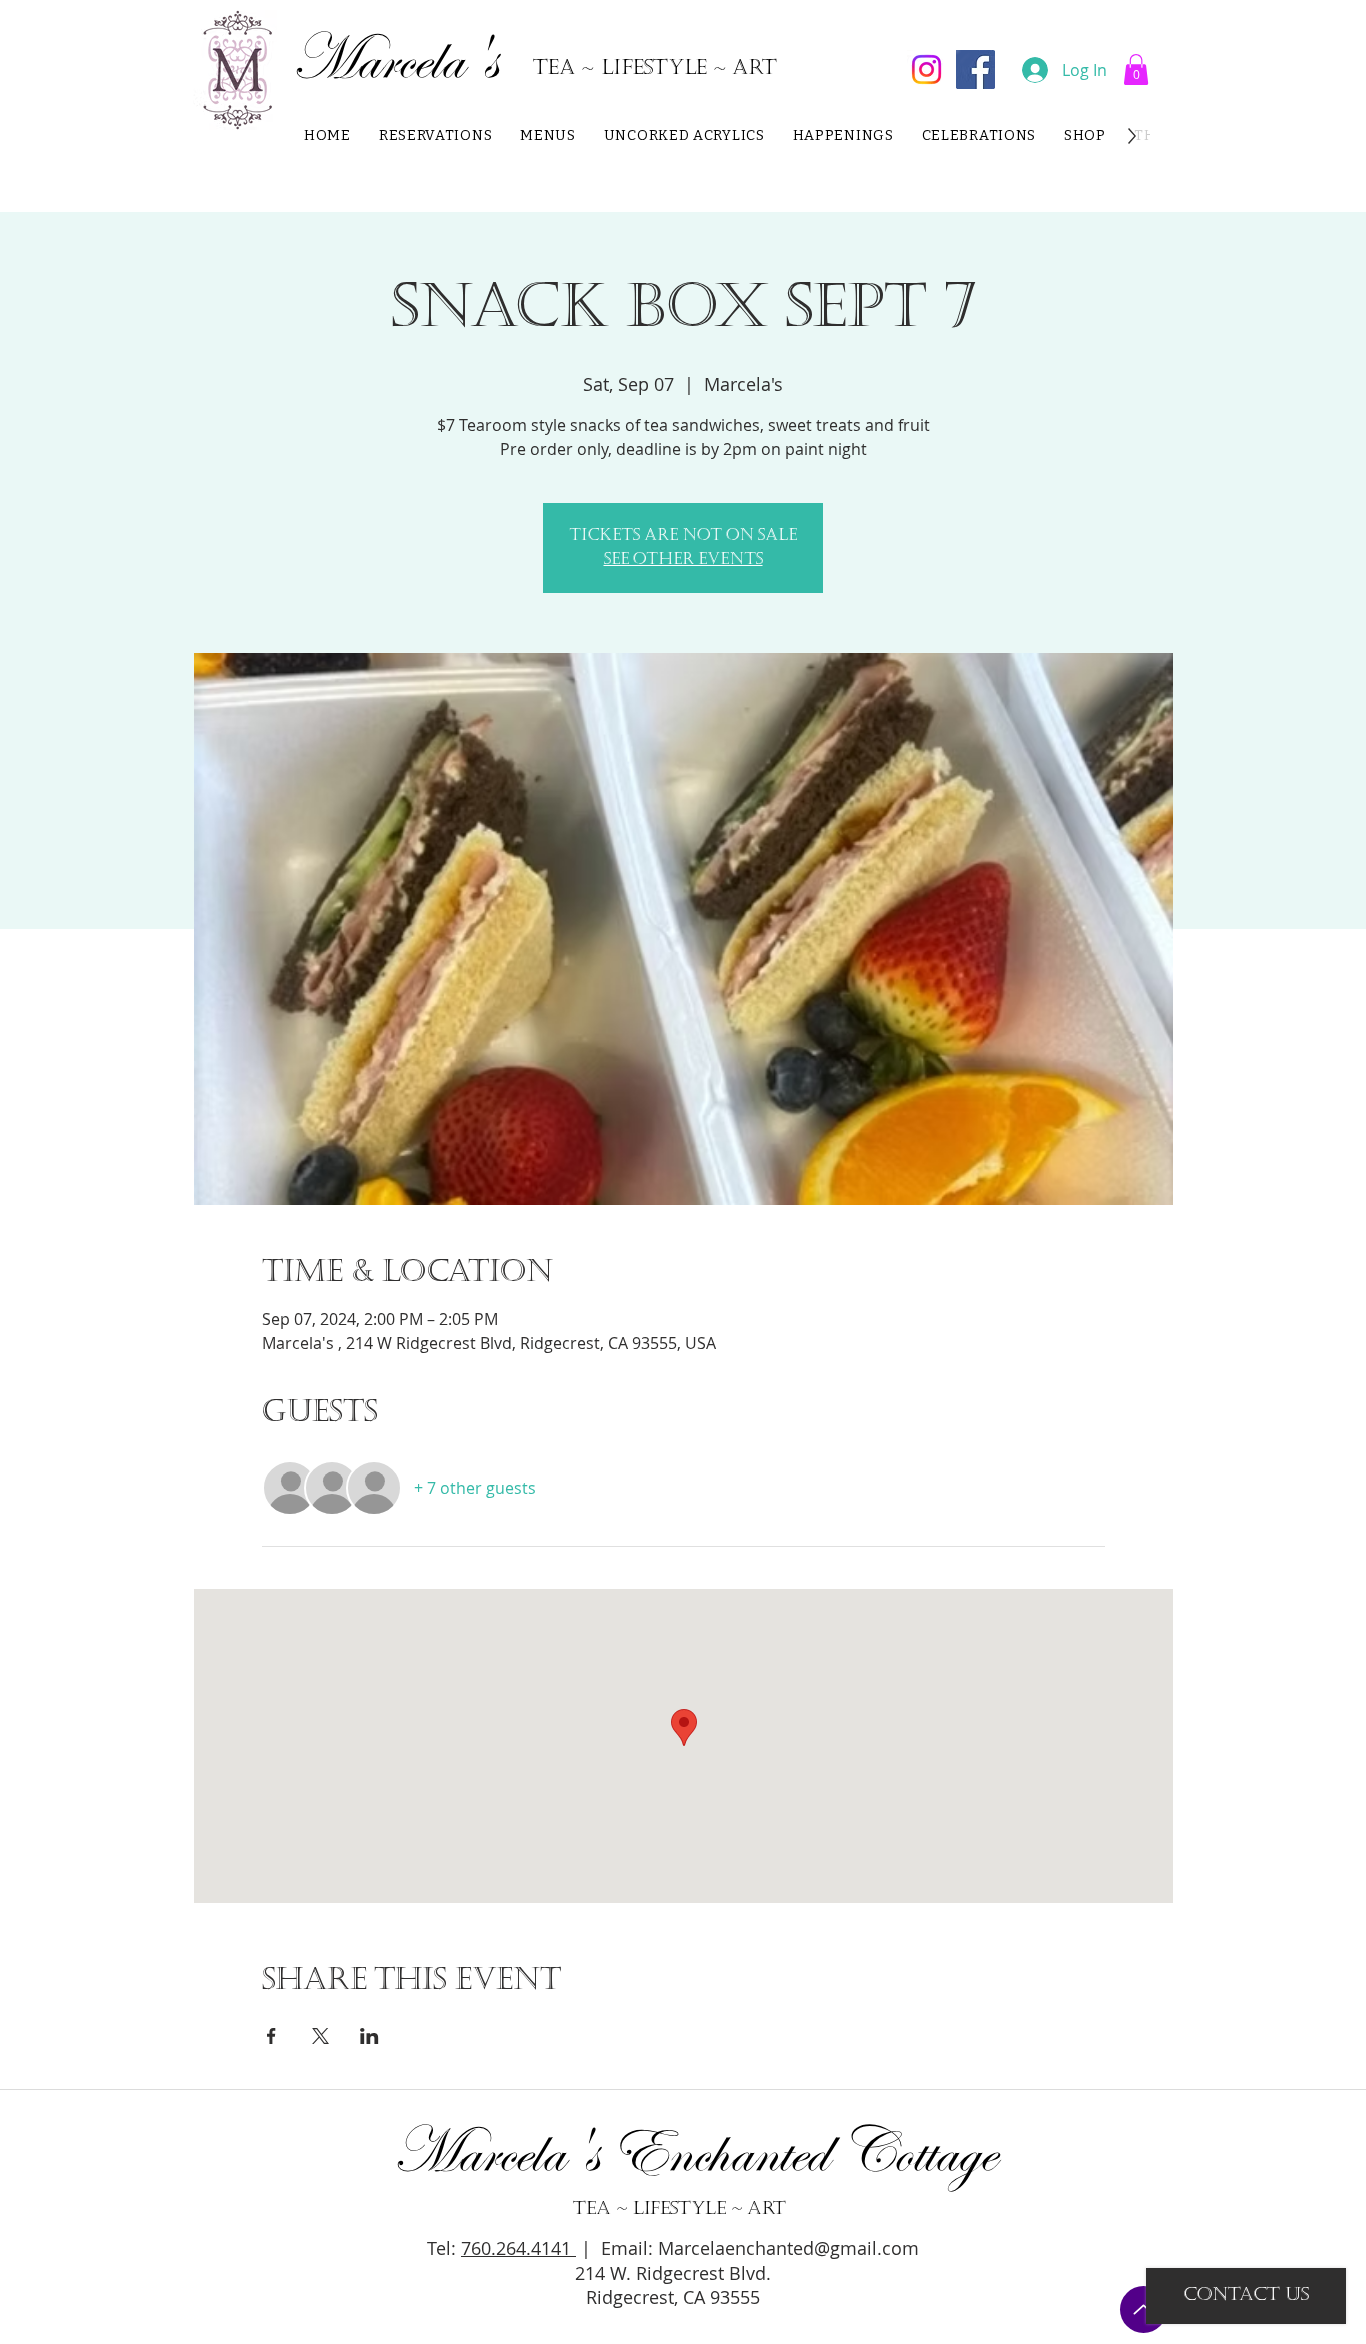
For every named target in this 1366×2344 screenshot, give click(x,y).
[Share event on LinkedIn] (369, 2036)
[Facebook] (975, 69)
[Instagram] (926, 69)
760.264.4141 (518, 2248)
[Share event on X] (320, 2036)
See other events (683, 560)
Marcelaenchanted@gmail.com (788, 2248)
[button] (1136, 69)
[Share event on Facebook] (271, 2036)
